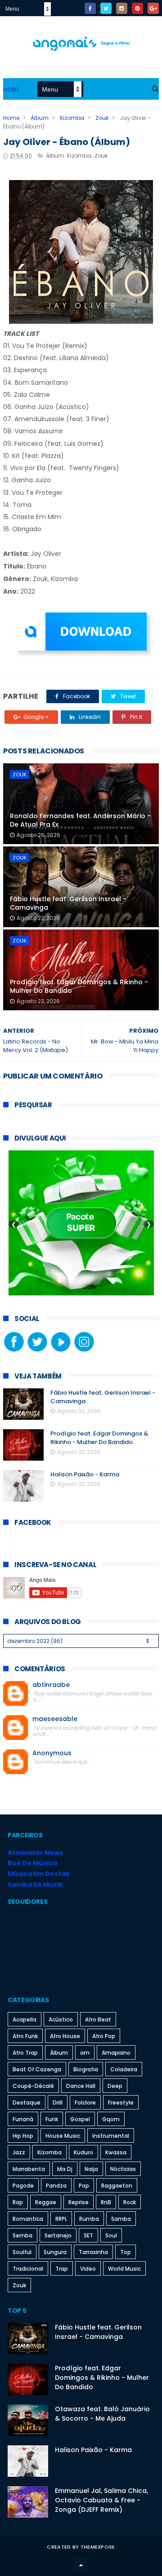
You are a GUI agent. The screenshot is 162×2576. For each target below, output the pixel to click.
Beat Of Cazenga (37, 2069)
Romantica (28, 2219)
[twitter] (106, 8)
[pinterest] (137, 8)
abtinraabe (51, 1685)
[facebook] (90, 8)
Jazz (19, 2152)
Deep (115, 2086)
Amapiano (116, 2053)
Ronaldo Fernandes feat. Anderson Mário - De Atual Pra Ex (80, 820)
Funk (52, 2119)
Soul (111, 2235)
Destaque (27, 2103)
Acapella (25, 2019)
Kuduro (83, 2152)
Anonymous (52, 1753)
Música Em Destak (39, 1874)
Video (88, 2269)
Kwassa (116, 2152)
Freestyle (121, 2103)
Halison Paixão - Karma (85, 1474)
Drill (58, 2103)
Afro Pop (104, 2036)
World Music (124, 2269)
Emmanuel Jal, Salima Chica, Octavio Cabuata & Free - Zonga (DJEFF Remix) (101, 2500)
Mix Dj (65, 2169)
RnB (106, 2202)
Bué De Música (32, 1863)
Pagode (23, 2186)
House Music (63, 2136)
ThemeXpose (98, 2547)
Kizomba (72, 118)
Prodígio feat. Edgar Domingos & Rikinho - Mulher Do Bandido (79, 986)
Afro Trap (25, 2053)
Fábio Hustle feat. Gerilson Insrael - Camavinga (68, 903)
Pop (84, 2186)
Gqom (111, 2119)
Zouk (102, 118)
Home (11, 90)
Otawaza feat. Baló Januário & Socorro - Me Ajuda (102, 2414)
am (85, 2053)
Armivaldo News (35, 1853)
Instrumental (111, 2136)
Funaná (23, 2119)
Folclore (85, 2103)
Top (126, 2252)
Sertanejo (58, 2235)
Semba (22, 2235)
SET (88, 2235)
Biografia (86, 2069)
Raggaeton (117, 2186)
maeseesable (55, 1719)
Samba (121, 2219)
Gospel (80, 2119)
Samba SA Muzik (35, 1885)
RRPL (61, 2219)
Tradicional (28, 2269)
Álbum (40, 118)
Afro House (65, 2036)
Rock (130, 2202)
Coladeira (124, 2069)
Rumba (89, 2219)
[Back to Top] (81, 2565)
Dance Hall (81, 2086)
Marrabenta (29, 2169)
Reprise (79, 2202)
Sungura (55, 2252)
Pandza (56, 2186)
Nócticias (123, 2169)
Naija (91, 2169)
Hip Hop (23, 2136)
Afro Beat (98, 2019)
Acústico (61, 2019)
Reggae (46, 2202)
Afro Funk (25, 2036)
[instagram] (122, 8)
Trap (62, 2269)
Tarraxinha (93, 2252)
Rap (18, 2202)
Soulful (22, 2252)
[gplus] (153, 8)
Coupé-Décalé (33, 2086)
